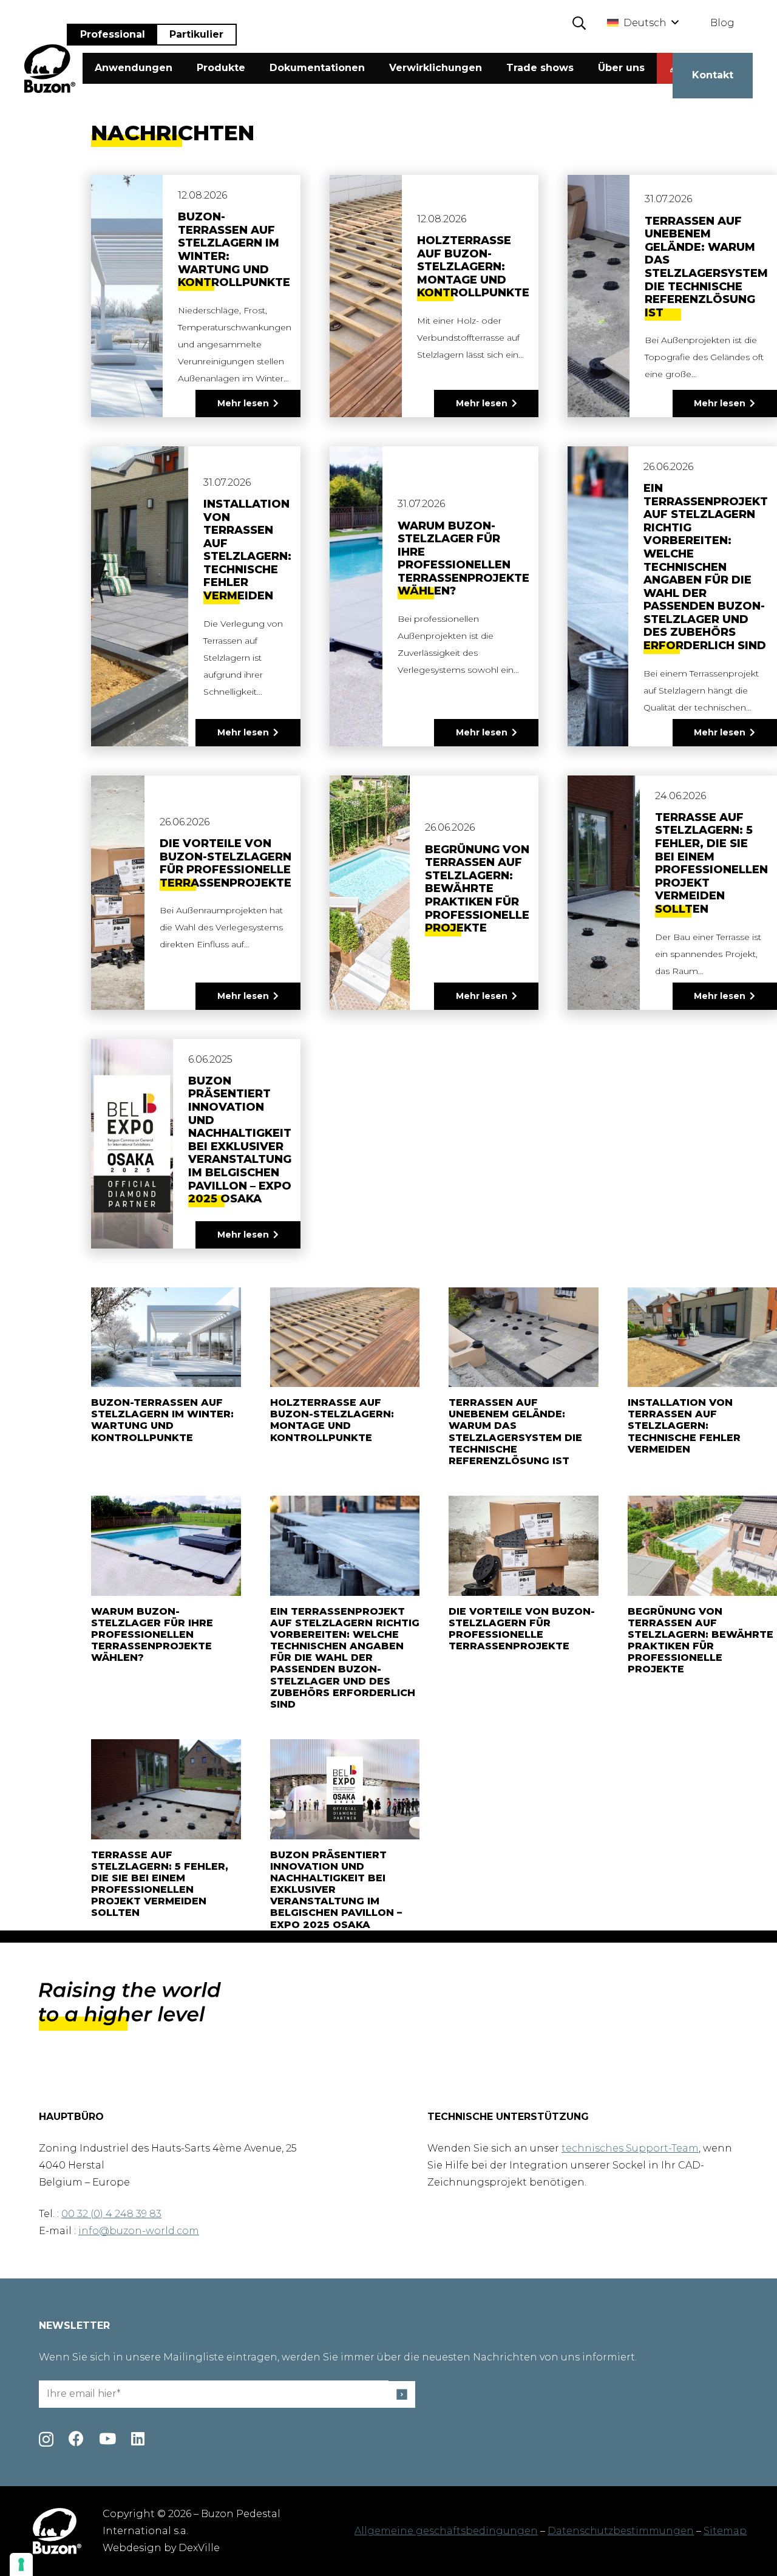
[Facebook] (76, 2438)
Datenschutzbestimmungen (621, 2531)
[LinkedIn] (138, 2438)
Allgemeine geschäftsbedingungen (446, 2531)
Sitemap (725, 2531)
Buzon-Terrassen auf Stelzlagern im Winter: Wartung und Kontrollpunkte (234, 250)
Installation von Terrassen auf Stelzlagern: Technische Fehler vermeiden (247, 550)
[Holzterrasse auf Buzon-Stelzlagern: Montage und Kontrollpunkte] (345, 1337)
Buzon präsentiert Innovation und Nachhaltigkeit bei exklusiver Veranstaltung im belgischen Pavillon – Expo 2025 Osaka (240, 1140)
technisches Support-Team (630, 2148)
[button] (579, 23)
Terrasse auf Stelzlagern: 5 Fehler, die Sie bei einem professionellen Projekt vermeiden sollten (711, 863)
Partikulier (196, 34)
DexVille (199, 2548)
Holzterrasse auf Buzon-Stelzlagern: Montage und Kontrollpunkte (473, 267)
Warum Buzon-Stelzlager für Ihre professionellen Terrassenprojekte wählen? (463, 559)
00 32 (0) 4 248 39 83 (111, 2214)
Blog (722, 23)
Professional (113, 34)
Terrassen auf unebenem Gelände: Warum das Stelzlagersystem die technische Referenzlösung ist (706, 267)
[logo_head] (50, 69)
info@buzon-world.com (139, 2231)
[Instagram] (46, 2439)
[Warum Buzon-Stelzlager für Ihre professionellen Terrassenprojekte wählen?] (166, 1545)
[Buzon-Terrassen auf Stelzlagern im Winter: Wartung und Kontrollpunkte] (166, 1337)
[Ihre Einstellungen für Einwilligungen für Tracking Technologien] (21, 2564)
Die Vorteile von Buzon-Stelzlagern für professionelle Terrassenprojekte (226, 863)
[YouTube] (107, 2438)
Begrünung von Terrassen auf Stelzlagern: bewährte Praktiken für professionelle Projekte (477, 889)
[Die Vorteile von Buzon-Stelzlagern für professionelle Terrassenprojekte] (524, 1545)
